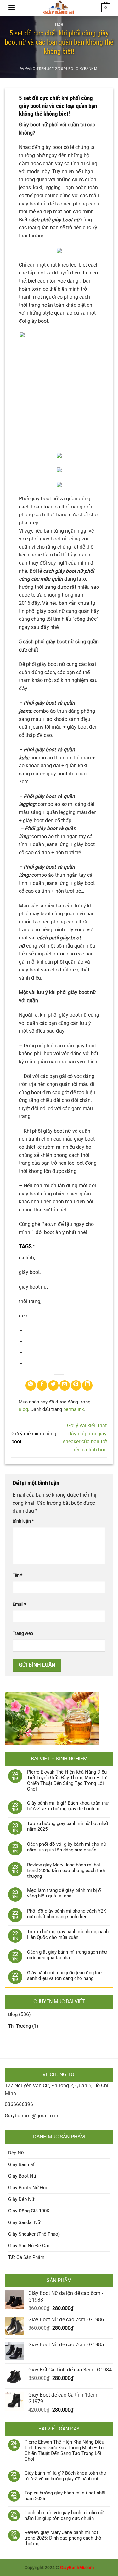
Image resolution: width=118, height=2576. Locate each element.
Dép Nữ (16, 2153)
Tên (17, 1575)
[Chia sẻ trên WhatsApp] (31, 1385)
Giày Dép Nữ (21, 2199)
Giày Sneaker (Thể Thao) (34, 2234)
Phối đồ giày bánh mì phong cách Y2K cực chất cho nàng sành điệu (67, 1914)
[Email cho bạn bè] (65, 1385)
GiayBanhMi (87, 69)
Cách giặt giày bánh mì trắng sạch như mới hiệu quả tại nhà (67, 1955)
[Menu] (12, 7)
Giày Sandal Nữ (24, 2222)
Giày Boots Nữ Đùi (28, 2188)
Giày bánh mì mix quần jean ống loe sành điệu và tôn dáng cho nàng (64, 1976)
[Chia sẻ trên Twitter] (53, 1385)
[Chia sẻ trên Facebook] (42, 1385)
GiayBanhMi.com (77, 2568)
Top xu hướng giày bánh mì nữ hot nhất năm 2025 (68, 1826)
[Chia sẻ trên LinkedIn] (87, 1385)
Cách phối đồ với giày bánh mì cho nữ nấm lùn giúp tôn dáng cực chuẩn (67, 1847)
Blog (59, 25)
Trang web (23, 1634)
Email (19, 1604)
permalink (74, 1409)
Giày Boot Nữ (22, 2176)
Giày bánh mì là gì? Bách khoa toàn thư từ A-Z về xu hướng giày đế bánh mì (68, 1806)
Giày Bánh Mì (22, 2164)
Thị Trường (20, 2026)
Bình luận (23, 1521)
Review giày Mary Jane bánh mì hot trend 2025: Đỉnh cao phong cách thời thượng (66, 1871)
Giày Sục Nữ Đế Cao (29, 2246)
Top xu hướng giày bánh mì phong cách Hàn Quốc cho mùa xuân (68, 1935)
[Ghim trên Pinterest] (76, 1385)
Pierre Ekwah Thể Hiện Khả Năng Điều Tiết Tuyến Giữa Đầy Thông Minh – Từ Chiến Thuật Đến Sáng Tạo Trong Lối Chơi (67, 1780)
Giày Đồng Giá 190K (29, 2211)
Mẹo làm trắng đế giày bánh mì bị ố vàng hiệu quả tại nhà (64, 1893)
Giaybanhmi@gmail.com (32, 2116)
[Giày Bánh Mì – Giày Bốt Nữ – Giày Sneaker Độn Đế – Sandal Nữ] (58, 8)
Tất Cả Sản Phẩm (26, 2257)
